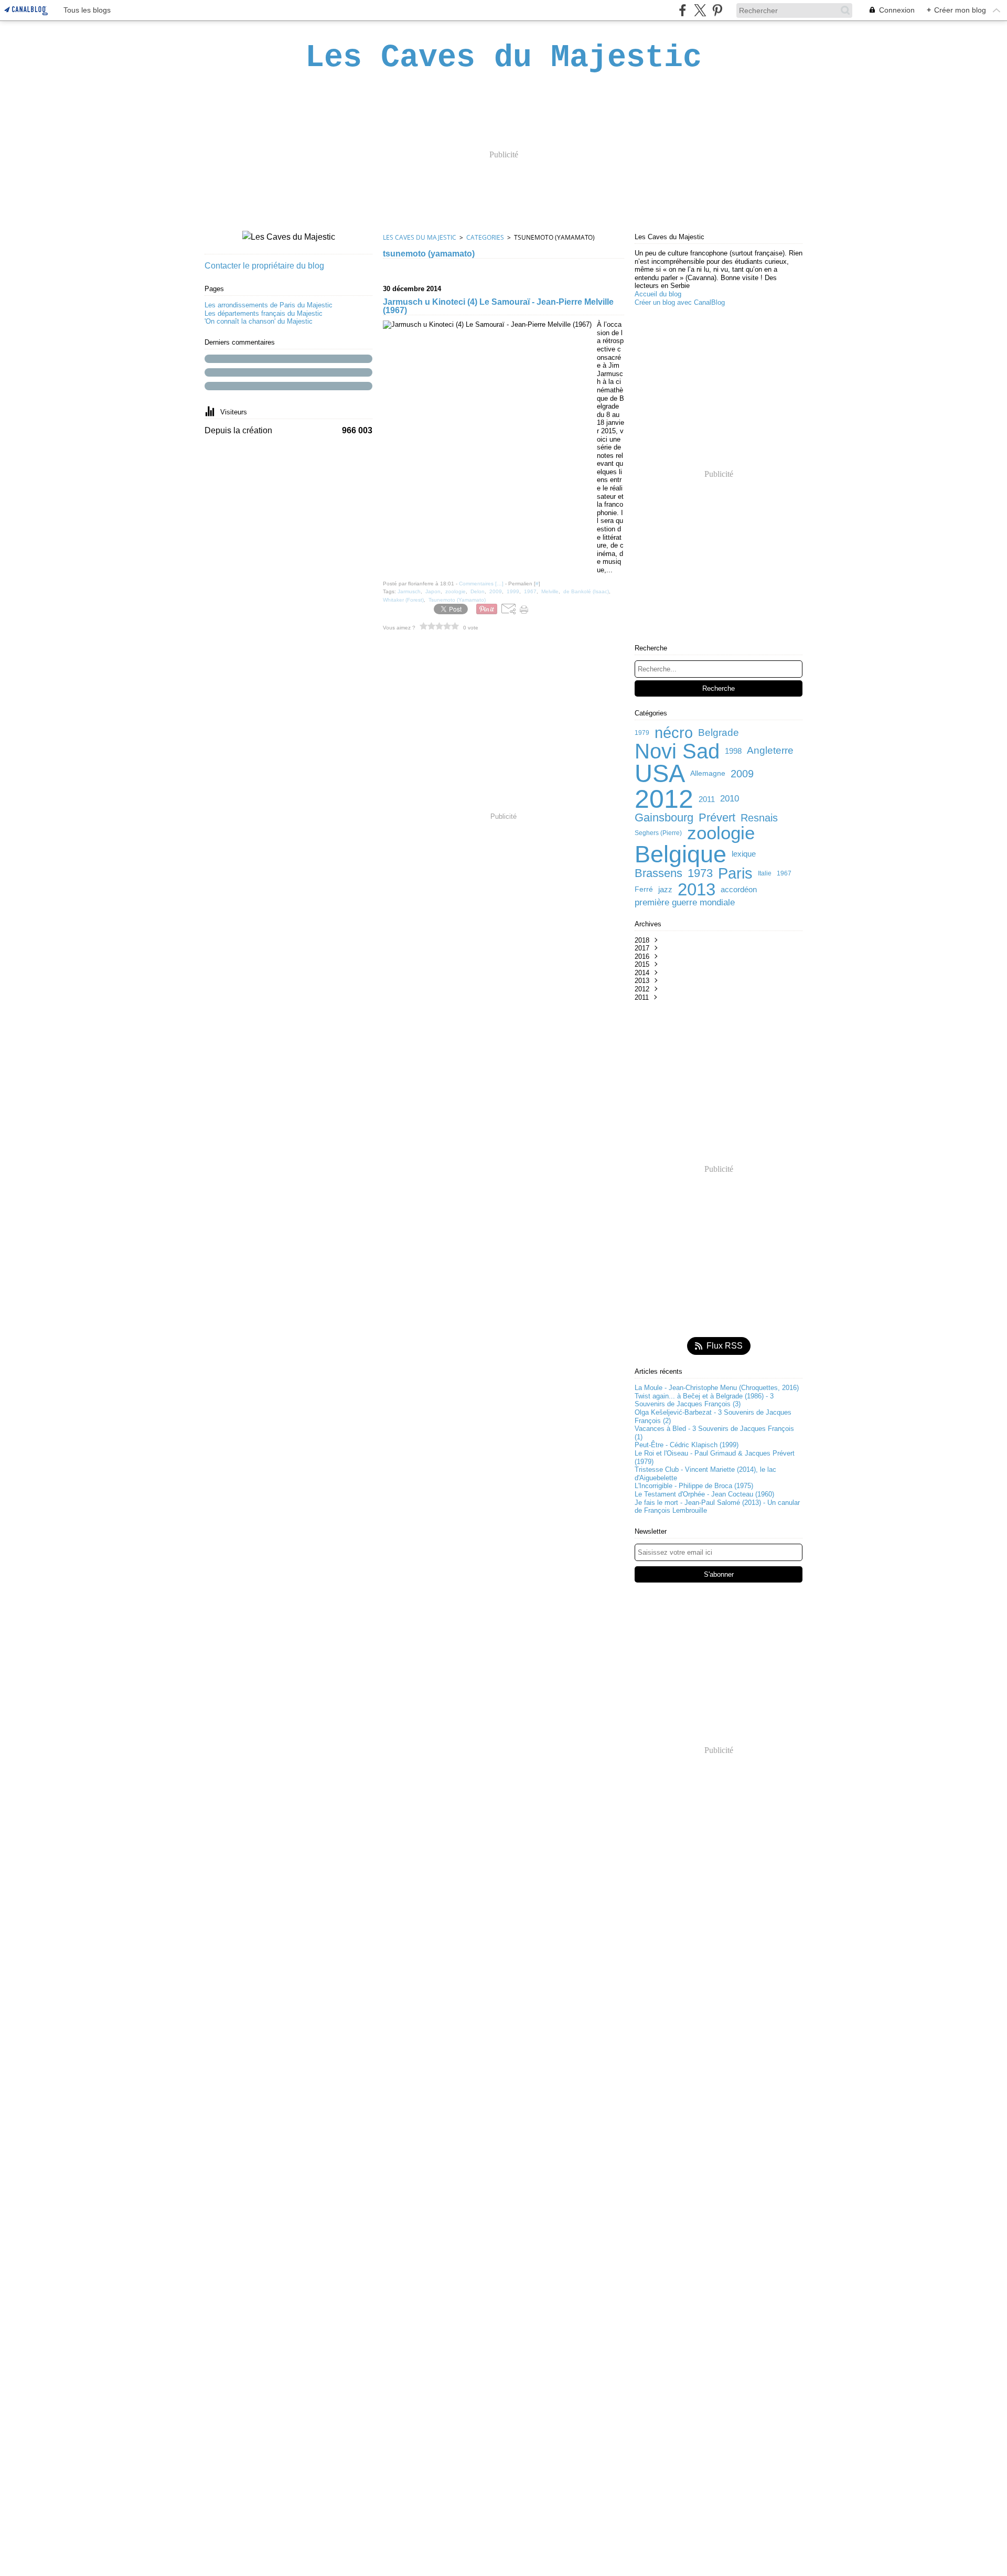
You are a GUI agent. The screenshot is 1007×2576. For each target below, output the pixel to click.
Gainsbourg (664, 818)
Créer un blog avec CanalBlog (680, 302)
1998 (733, 751)
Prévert (717, 818)
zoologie (721, 833)
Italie (765, 873)
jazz (665, 889)
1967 (784, 873)
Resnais (759, 818)
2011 (707, 799)
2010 (730, 799)
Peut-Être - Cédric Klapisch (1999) (687, 1445)
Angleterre (770, 751)
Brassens (658, 873)
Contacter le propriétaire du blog (264, 266)
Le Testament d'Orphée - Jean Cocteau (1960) (704, 1494)
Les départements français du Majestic (264, 313)
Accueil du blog (658, 294)
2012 (664, 799)
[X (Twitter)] (700, 10)
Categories (485, 237)
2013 (697, 889)
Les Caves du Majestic (420, 237)
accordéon (739, 889)
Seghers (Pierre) (658, 833)
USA (660, 774)
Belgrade (719, 733)
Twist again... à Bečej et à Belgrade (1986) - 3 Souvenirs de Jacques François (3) (704, 1400)
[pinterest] (717, 10)
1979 (642, 733)
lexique (744, 854)
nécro (674, 733)
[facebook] (683, 10)
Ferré (644, 890)
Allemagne (708, 774)
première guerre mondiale (685, 903)
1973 (700, 873)
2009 (742, 774)
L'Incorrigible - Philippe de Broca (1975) (694, 1486)
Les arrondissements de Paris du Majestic (269, 305)
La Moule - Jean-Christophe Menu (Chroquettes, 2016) (717, 1388)
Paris (735, 874)
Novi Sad (677, 751)
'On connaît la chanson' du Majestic (259, 321)
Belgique (681, 854)
